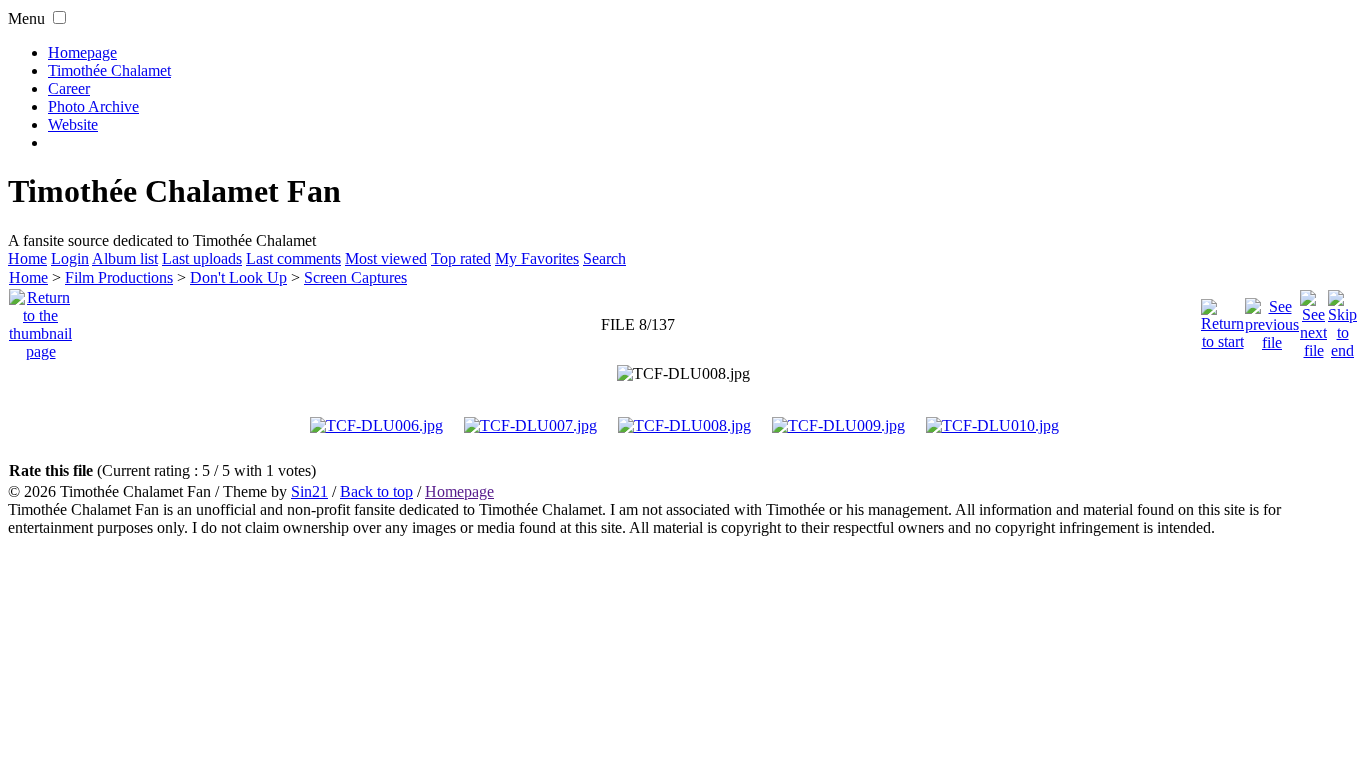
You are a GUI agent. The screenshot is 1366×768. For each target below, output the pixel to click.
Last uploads (202, 258)
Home (27, 258)
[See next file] (1313, 319)
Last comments (293, 258)
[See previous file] (1272, 319)
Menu (26, 18)
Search (604, 258)
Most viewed (386, 258)
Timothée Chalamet (109, 70)
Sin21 (309, 491)
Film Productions (119, 277)
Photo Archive (93, 106)
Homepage (82, 52)
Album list (125, 258)
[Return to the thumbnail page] (40, 319)
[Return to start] (1222, 319)
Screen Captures (355, 277)
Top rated (461, 258)
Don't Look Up (238, 277)
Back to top (376, 491)
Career (69, 88)
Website (73, 124)
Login (70, 258)
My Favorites (537, 258)
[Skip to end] (1342, 319)
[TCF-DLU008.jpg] (683, 374)
